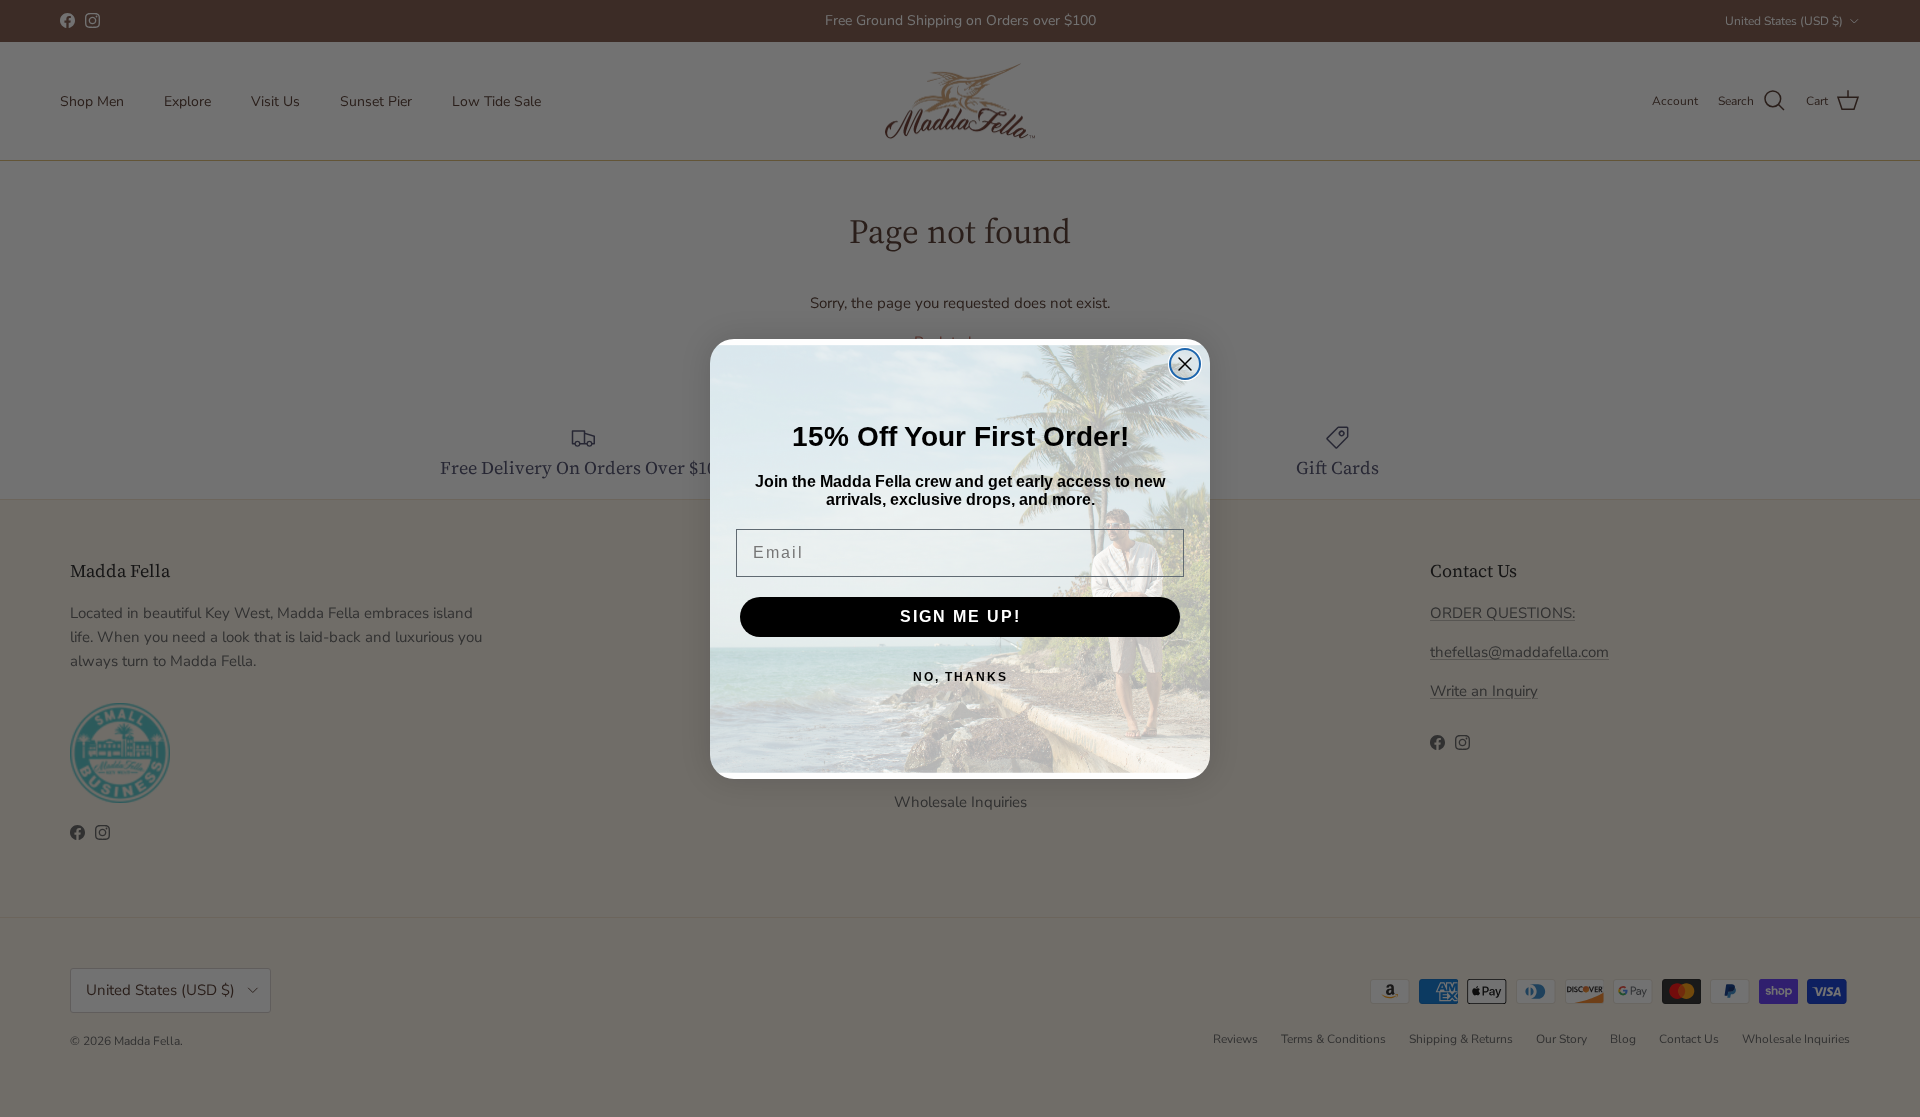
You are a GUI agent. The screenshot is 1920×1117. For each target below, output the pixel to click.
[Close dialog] (1185, 364)
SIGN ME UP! (960, 616)
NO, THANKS (960, 677)
